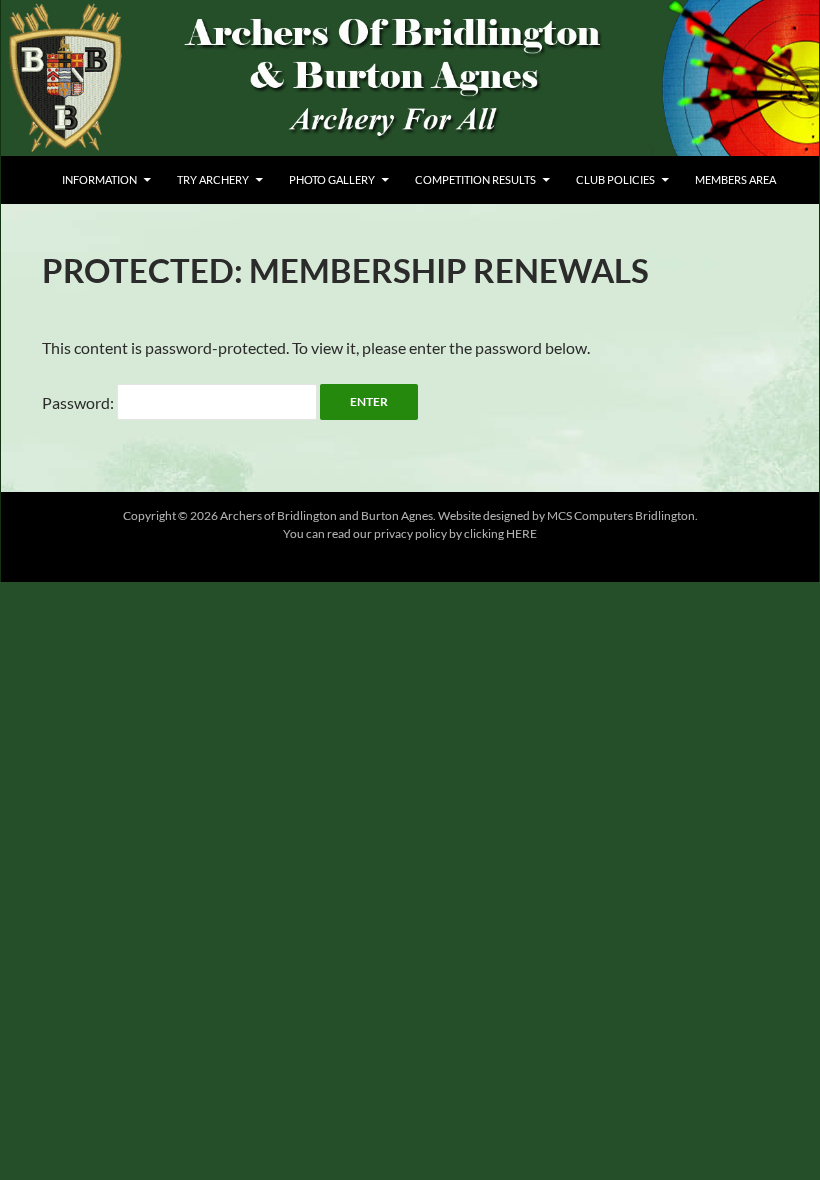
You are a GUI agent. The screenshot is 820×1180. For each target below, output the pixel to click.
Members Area (735, 179)
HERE (520, 533)
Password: (79, 402)
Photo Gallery (332, 179)
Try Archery (213, 179)
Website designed (484, 515)
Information (99, 179)
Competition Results (475, 179)
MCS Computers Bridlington (621, 515)
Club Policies (615, 179)
